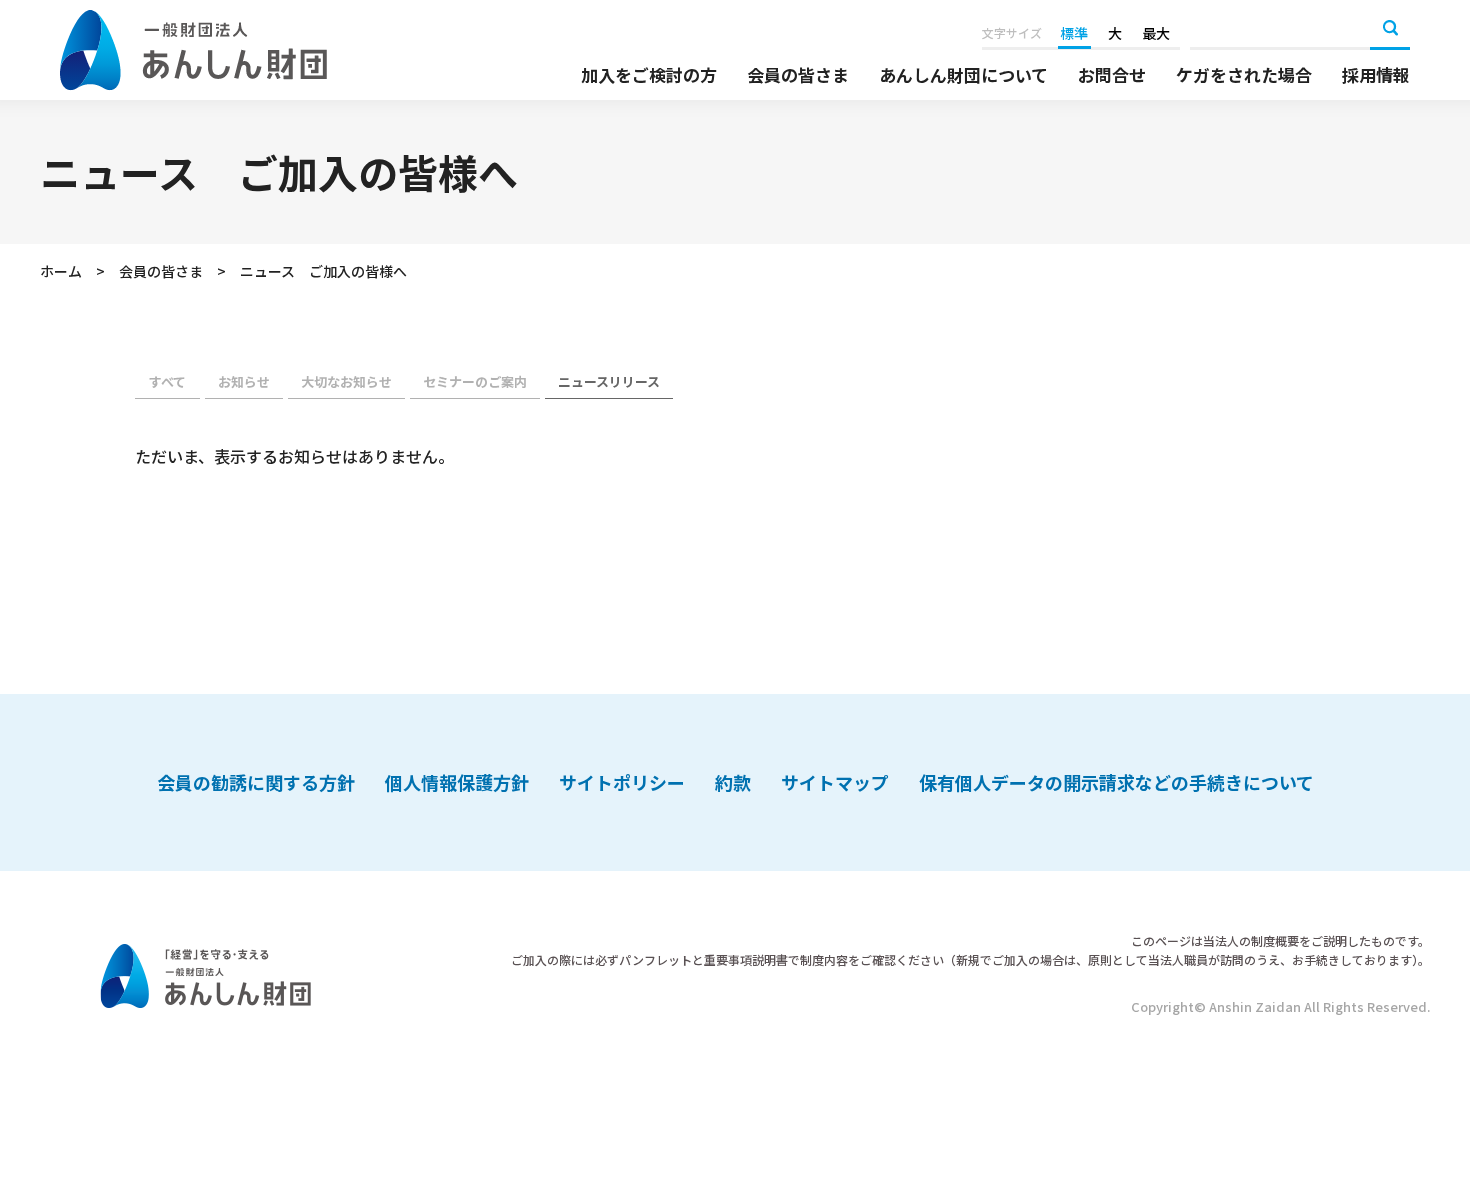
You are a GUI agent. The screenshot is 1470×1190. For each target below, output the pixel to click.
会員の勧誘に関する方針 (256, 782)
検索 (1390, 30)
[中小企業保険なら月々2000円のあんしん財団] (193, 50)
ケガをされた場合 (1244, 75)
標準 (1074, 33)
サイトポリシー (622, 782)
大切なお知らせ (346, 381)
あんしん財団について (963, 75)
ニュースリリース (609, 381)
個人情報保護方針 (457, 782)
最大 (1156, 33)
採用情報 (1376, 75)
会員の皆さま (798, 75)
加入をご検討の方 (649, 75)
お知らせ (244, 381)
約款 (733, 782)
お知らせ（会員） (167, 383)
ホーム (61, 271)
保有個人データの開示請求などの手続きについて (1116, 782)
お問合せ (1112, 75)
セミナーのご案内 (475, 381)
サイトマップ (835, 782)
